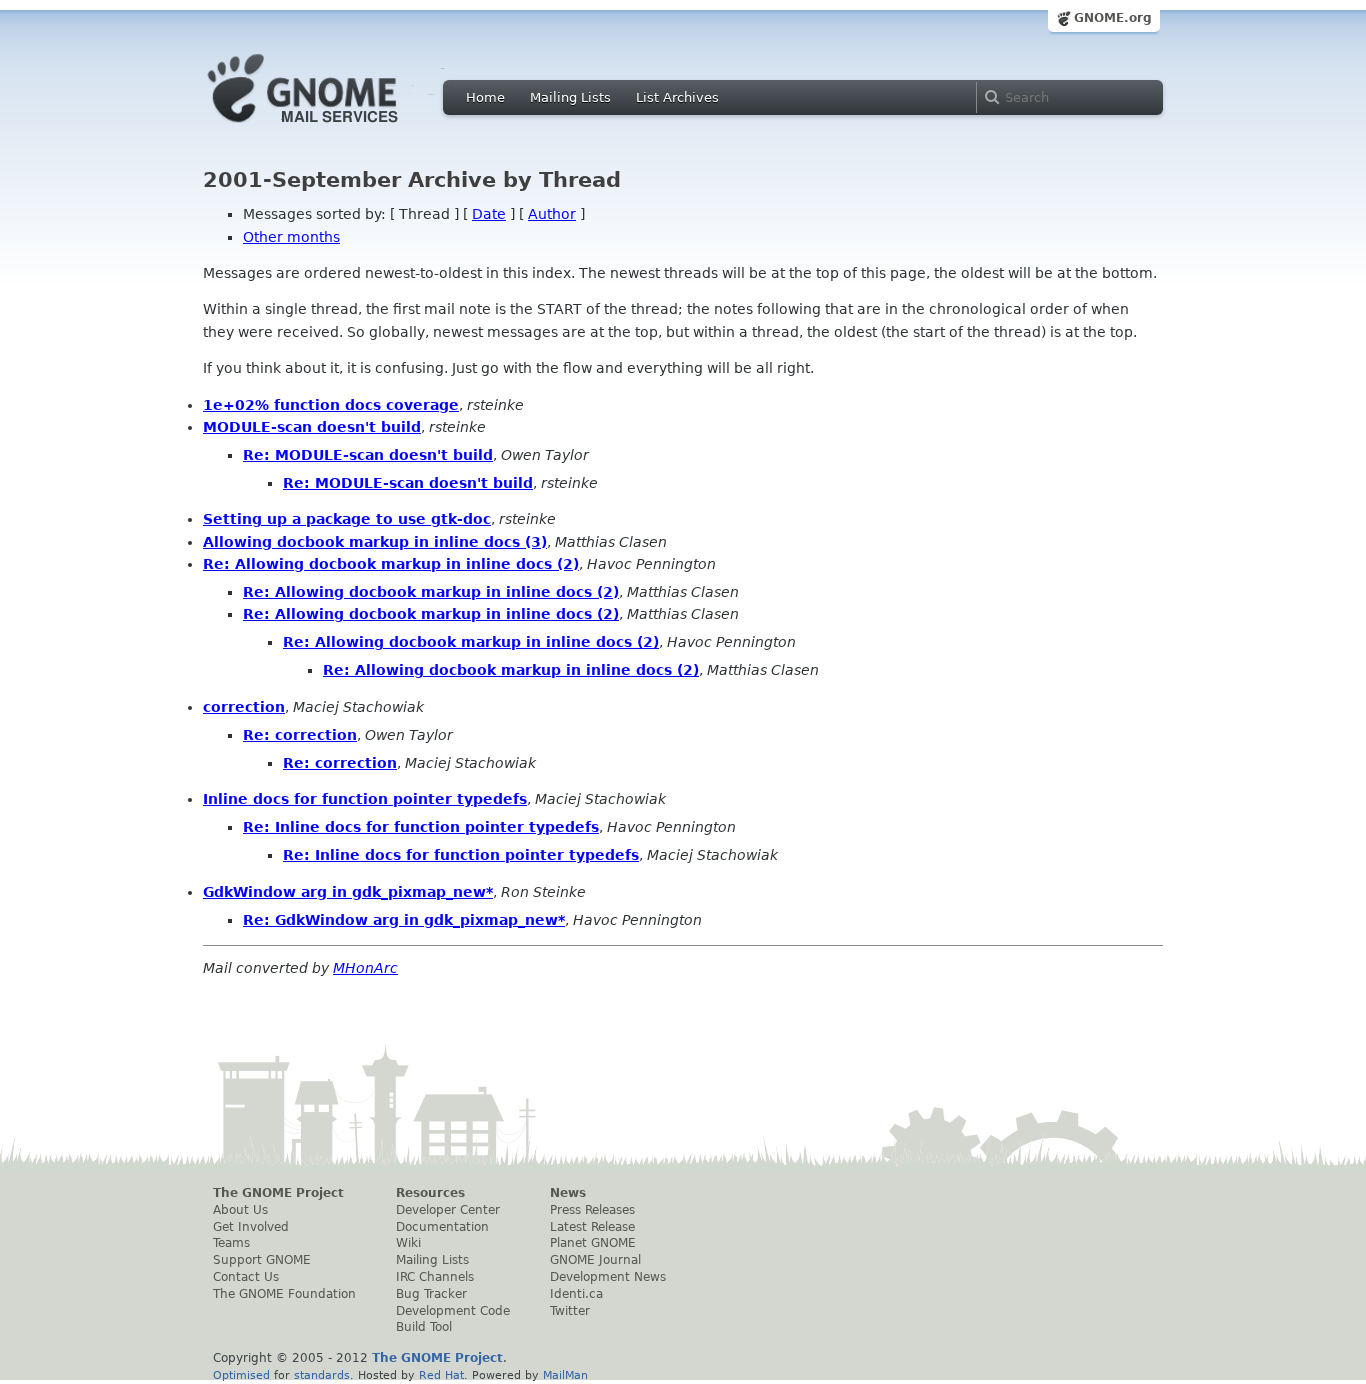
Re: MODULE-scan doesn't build (368, 455)
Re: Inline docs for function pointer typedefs (421, 827)
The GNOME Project (278, 1193)
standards (322, 1375)
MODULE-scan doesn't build (312, 427)
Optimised (241, 1375)
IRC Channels (435, 1277)
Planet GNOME (593, 1243)
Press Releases (592, 1210)
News (568, 1193)
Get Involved (251, 1227)
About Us (240, 1210)
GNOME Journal (595, 1260)
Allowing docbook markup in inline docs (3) (375, 542)
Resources (430, 1193)
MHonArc (365, 968)
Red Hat (441, 1375)
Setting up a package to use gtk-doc (347, 519)
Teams (231, 1243)
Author (552, 214)
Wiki (408, 1243)
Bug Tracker (431, 1294)
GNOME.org (1113, 18)
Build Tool (424, 1327)
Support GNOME (262, 1260)
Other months (291, 237)
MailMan (565, 1375)
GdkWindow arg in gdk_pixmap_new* (348, 892)
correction (244, 707)
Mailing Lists (570, 97)
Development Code (453, 1311)
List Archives (677, 97)
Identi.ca (576, 1294)
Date (489, 214)
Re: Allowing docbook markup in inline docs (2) (391, 564)
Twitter (570, 1311)
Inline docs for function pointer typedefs (365, 799)
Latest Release (592, 1227)
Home (485, 97)
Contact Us (246, 1277)
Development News (608, 1277)
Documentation (442, 1227)
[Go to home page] (333, 128)
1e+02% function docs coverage (331, 405)
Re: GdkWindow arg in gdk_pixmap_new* (404, 920)
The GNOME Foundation (284, 1294)
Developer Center (448, 1210)
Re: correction (300, 735)
